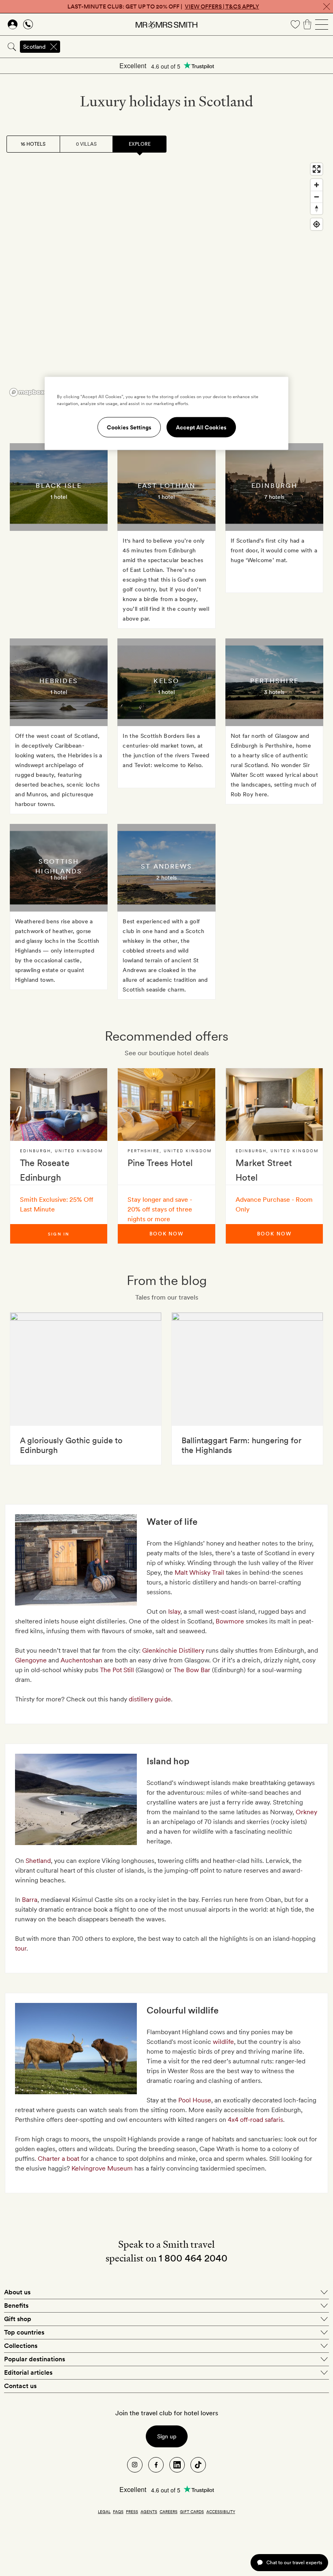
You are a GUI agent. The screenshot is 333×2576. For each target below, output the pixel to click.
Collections (21, 2346)
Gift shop (18, 2319)
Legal (104, 2511)
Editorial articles (28, 2372)
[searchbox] (197, 47)
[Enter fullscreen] (317, 169)
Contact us (20, 2386)
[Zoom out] (317, 197)
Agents (149, 2511)
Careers (169, 2511)
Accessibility (221, 2511)
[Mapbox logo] (27, 392)
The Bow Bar (192, 1670)
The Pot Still (117, 1670)
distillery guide (150, 1699)
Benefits (16, 2305)
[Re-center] (317, 224)
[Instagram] (135, 2465)
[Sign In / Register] (13, 24)
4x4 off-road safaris (255, 2120)
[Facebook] (156, 2465)
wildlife (223, 2042)
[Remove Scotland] (54, 47)
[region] (166, 279)
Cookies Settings (129, 427)
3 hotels (274, 692)
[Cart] (307, 24)
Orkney (306, 1812)
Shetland (38, 1861)
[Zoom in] (317, 185)
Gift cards (192, 2511)
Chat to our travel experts (294, 2562)
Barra (30, 1900)
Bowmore (231, 1621)
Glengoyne (32, 1660)
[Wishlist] (295, 24)
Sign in (59, 1234)
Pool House (195, 2100)
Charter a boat (58, 2159)
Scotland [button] (34, 47)
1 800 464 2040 (193, 2258)
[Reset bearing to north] (317, 208)
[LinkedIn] (177, 2465)
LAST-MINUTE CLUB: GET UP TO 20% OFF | (163, 6)
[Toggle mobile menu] (322, 24)
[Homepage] (166, 24)
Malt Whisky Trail (199, 1573)
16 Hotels (33, 144)
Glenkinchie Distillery (173, 1650)
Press (132, 2511)
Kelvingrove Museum (102, 2168)
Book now (166, 1234)
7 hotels (274, 497)
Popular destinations (35, 2359)
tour (21, 1948)
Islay (174, 1611)
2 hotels (166, 877)
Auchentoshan (82, 1660)
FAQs (118, 2511)
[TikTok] (198, 2465)
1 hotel (59, 497)
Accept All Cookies (201, 427)
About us (17, 2292)
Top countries (24, 2332)
